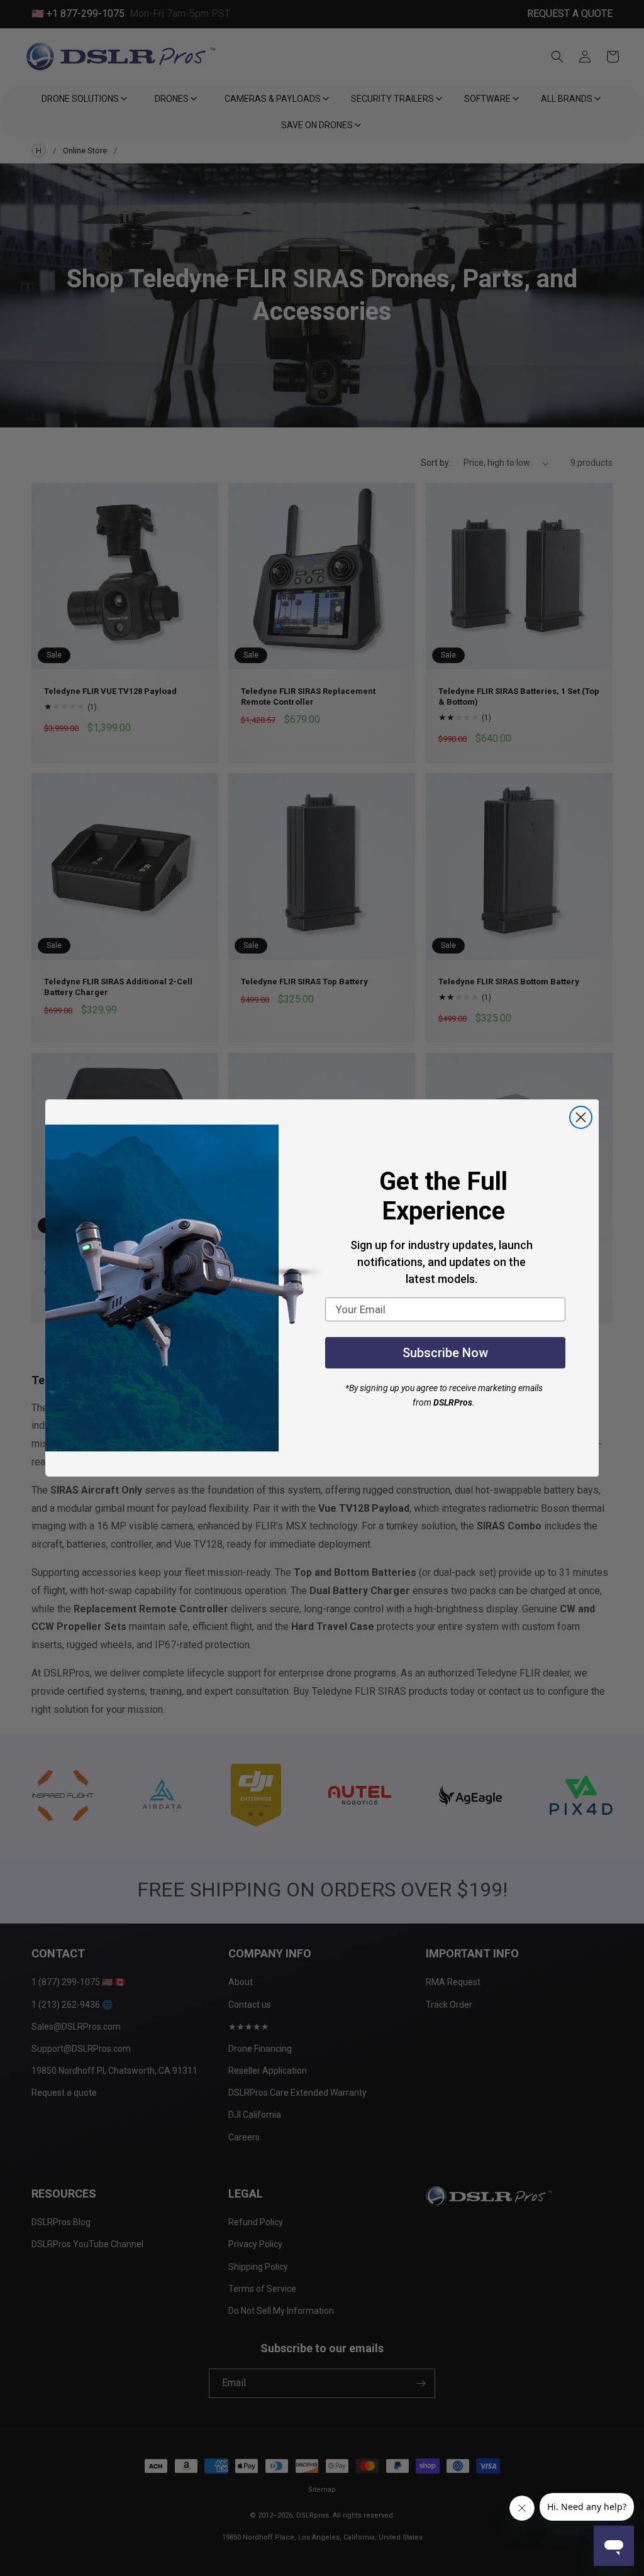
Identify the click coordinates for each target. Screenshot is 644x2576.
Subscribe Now (445, 1353)
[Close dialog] (581, 1117)
